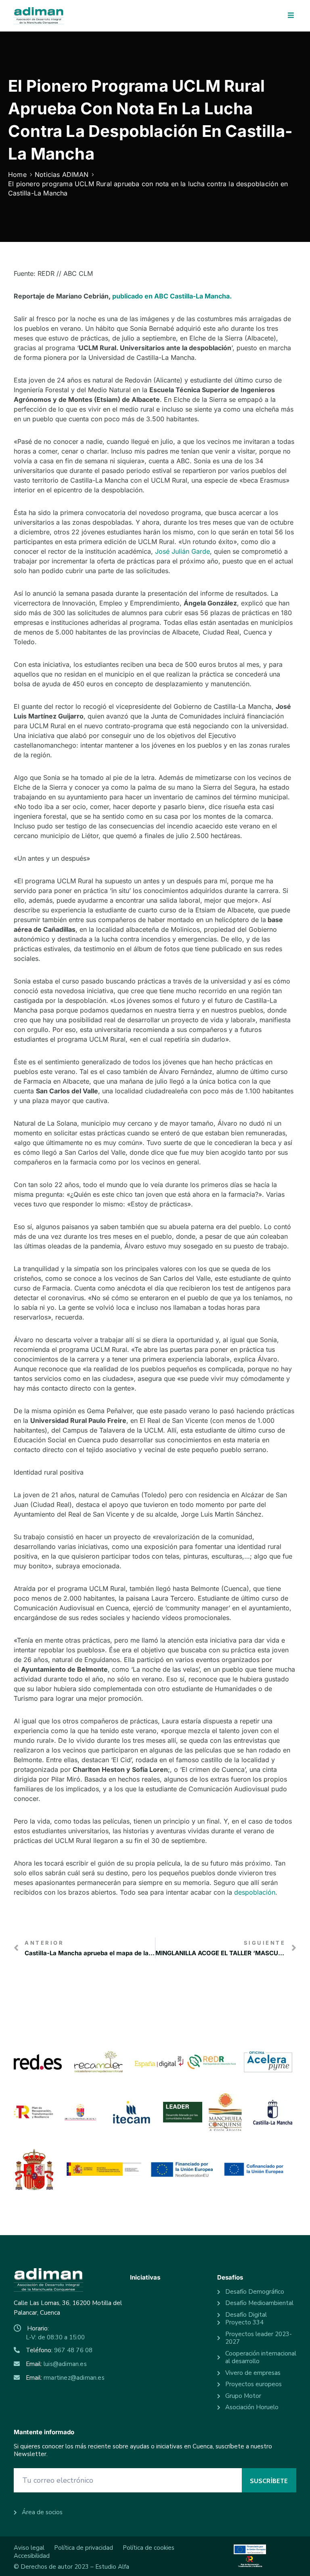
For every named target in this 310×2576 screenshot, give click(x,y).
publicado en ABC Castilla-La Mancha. (172, 296)
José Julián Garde (182, 551)
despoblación (255, 1892)
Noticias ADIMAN (62, 174)
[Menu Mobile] (291, 16)
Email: (56, 2364)
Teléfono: (59, 2350)
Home (17, 174)
